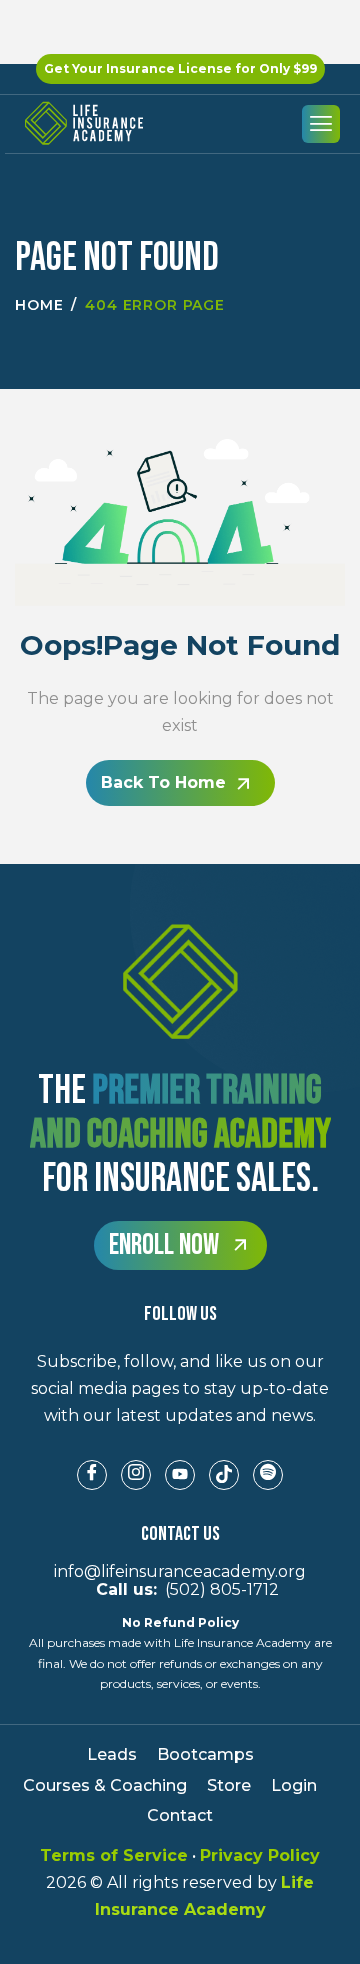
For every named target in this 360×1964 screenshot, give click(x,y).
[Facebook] (92, 1475)
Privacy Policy (260, 1855)
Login (294, 1785)
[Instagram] (136, 1475)
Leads (112, 1754)
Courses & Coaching (105, 1785)
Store (229, 1785)
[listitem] (180, 1389)
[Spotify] (268, 1475)
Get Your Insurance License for (180, 68)
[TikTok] (224, 1475)
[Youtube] (180, 1475)
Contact (180, 1815)
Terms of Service (114, 1855)
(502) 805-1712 (180, 1589)
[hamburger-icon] (321, 124)
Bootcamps (205, 1754)
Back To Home (163, 782)
